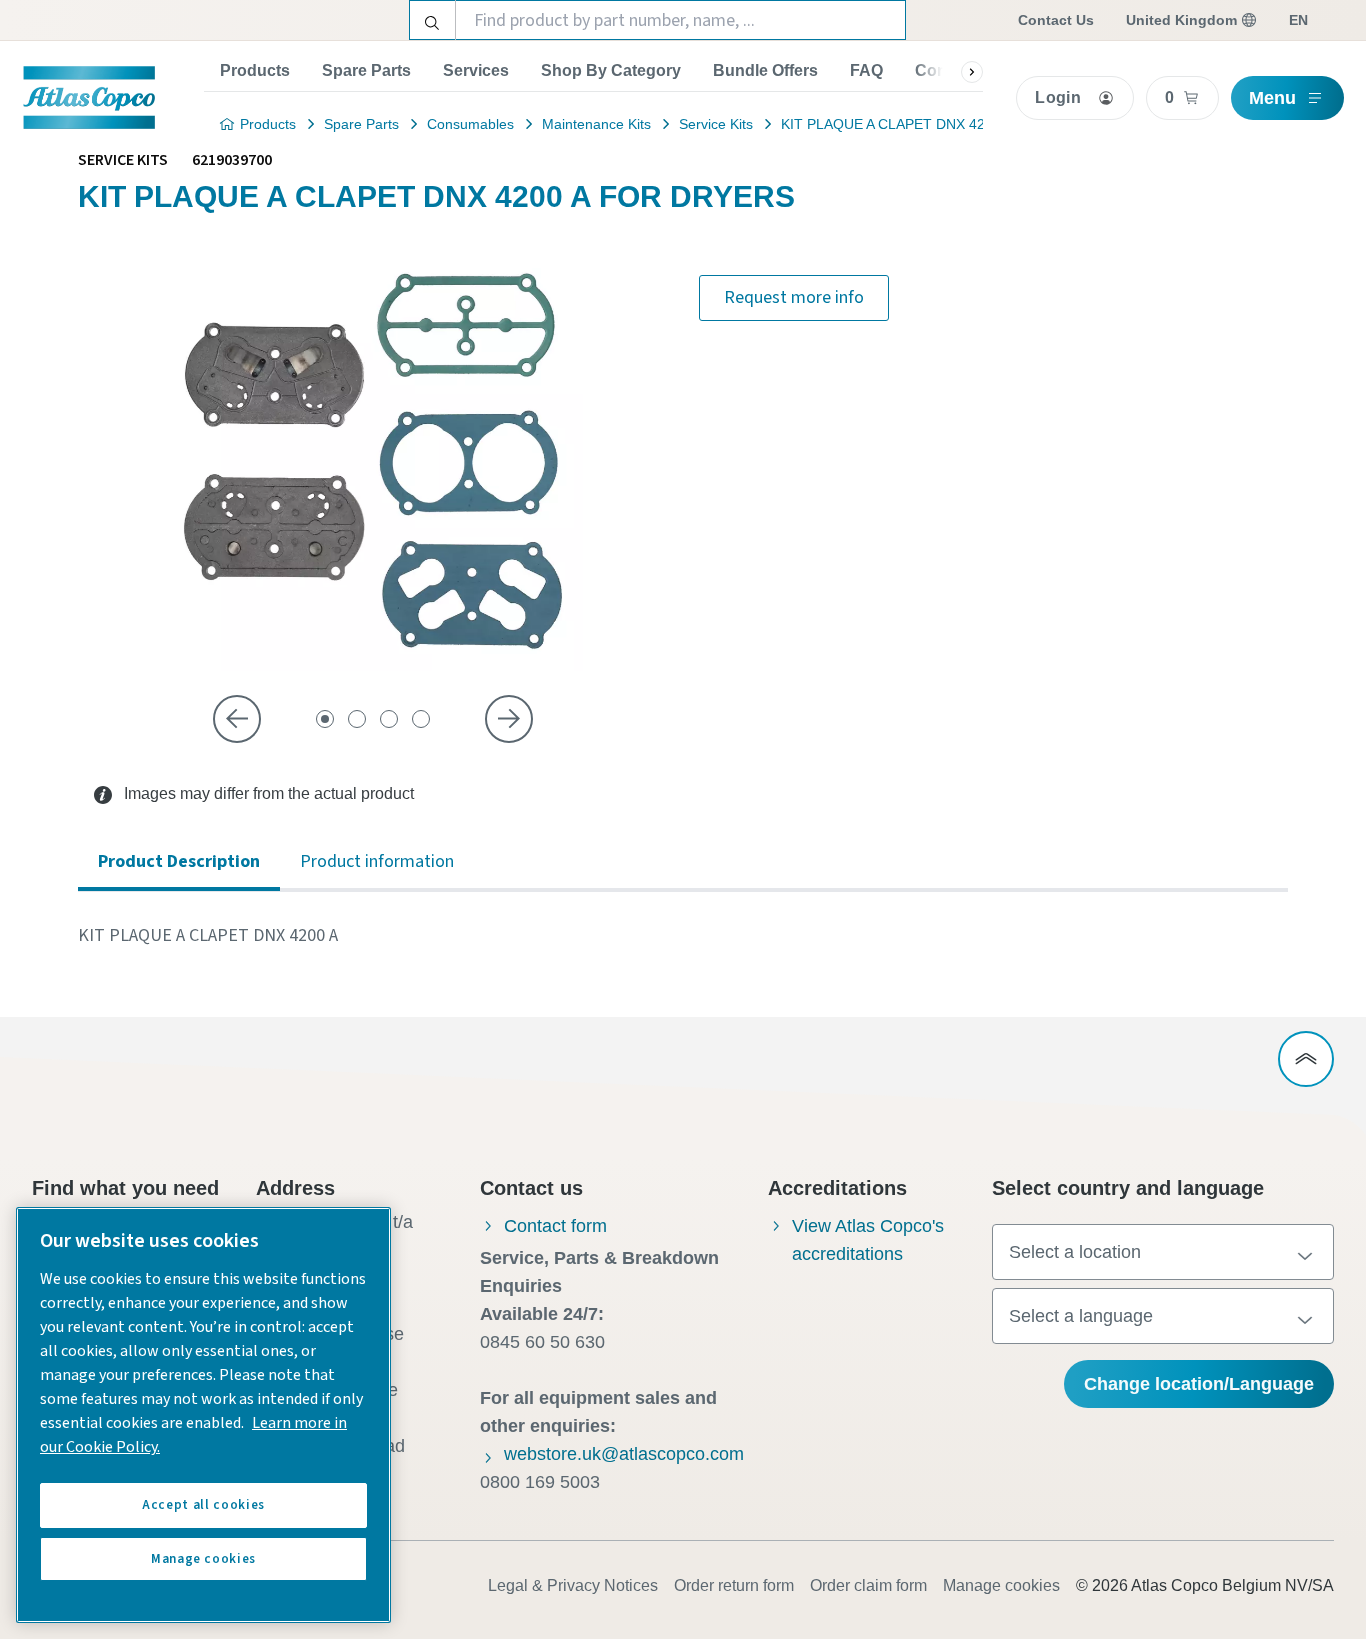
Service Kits (716, 124)
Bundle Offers (765, 70)
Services (476, 70)
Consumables (470, 124)
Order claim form (868, 1585)
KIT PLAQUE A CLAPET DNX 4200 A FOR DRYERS (944, 124)
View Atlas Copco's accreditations (868, 1240)
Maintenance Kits (596, 124)
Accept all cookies (203, 1505)
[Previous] (237, 719)
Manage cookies (1001, 1585)
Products (255, 70)
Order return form (734, 1585)
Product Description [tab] (179, 861)
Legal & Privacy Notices (573, 1585)
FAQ (866, 70)
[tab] (325, 719)
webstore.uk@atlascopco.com (624, 1454)
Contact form (555, 1226)
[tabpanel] (683, 936)
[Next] (509, 719)
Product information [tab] (377, 861)
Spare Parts (366, 70)
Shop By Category (611, 70)
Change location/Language (1199, 1384)
